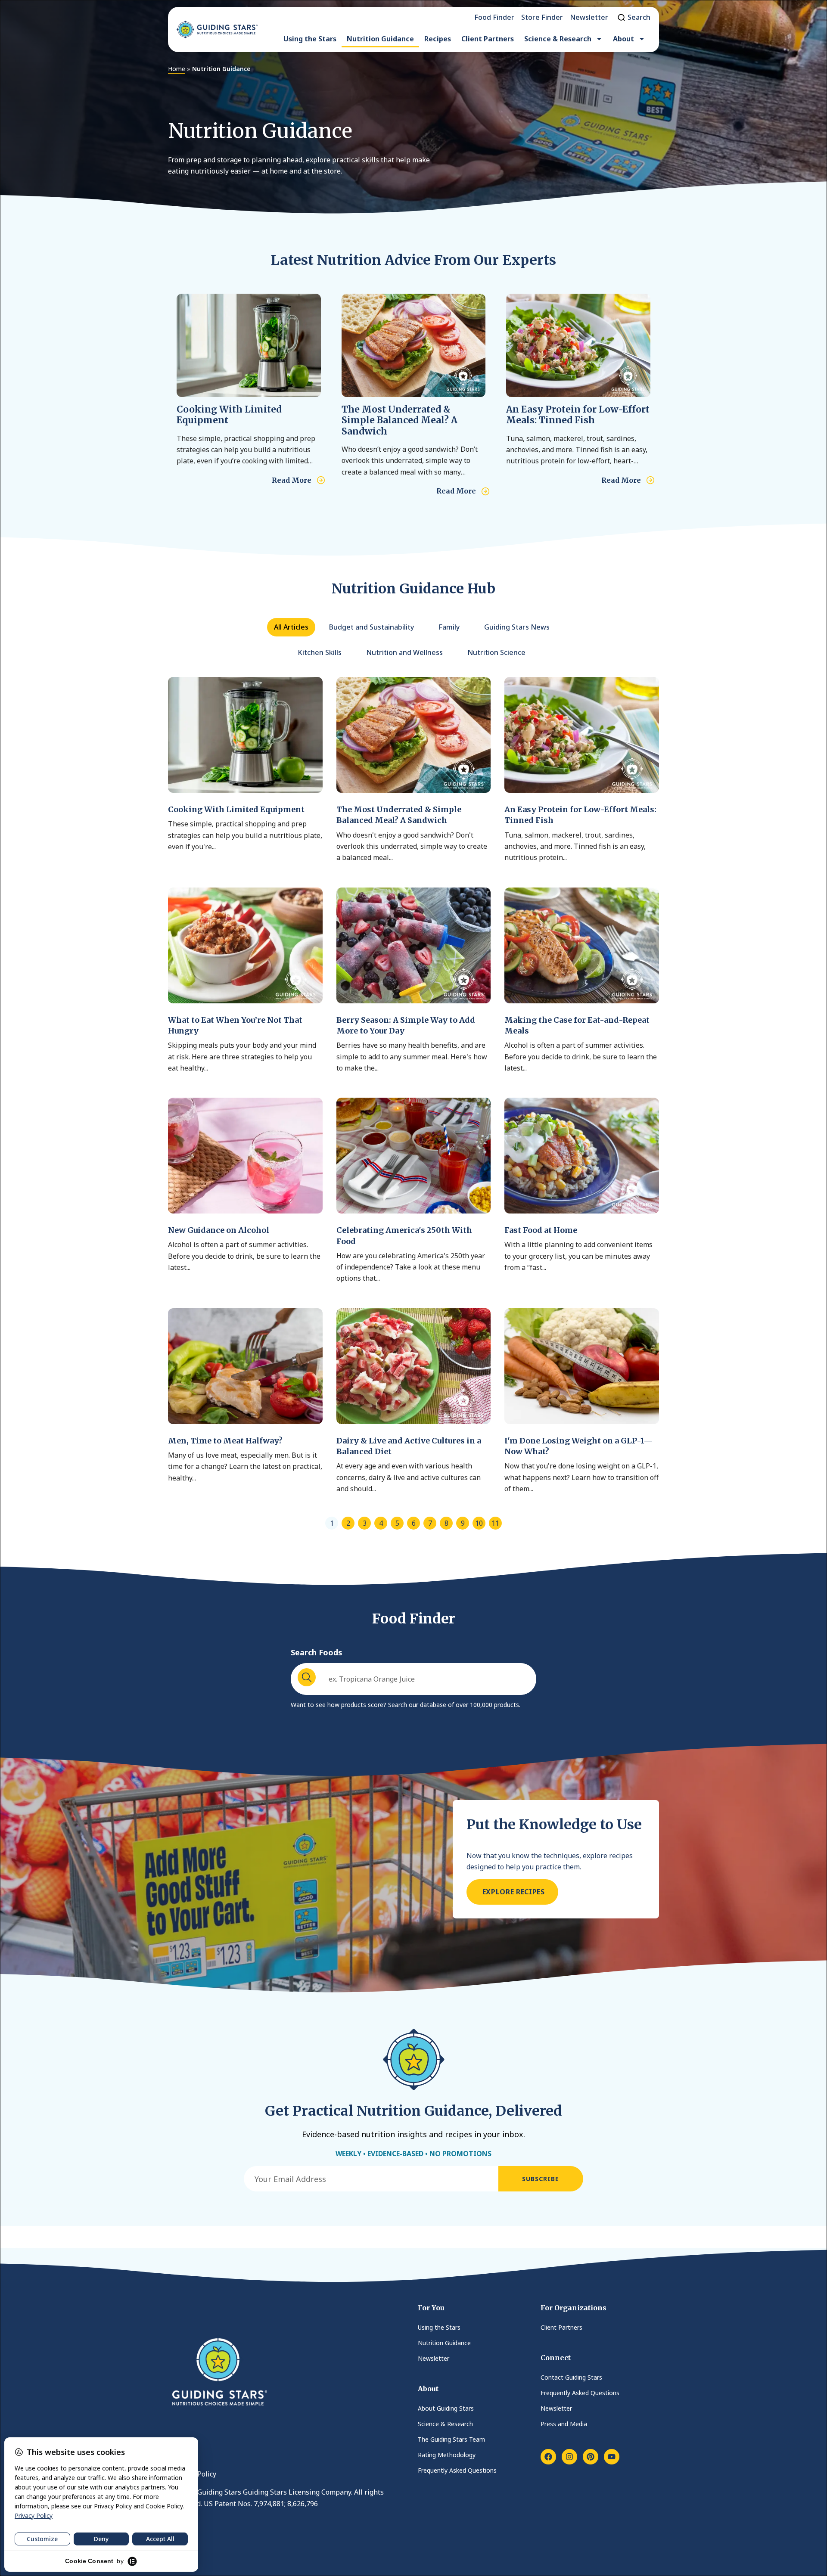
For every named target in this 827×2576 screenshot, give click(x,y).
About (623, 39)
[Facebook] (548, 2457)
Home (177, 69)
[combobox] (413, 1679)
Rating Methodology (447, 2455)
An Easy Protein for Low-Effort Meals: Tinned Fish (578, 415)
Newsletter (434, 2358)
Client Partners (488, 39)
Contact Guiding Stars (571, 2377)
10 (479, 1523)
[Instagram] (569, 2457)
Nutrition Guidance (380, 39)
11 (495, 1523)
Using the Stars (310, 39)
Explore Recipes (512, 1892)
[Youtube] (612, 2457)
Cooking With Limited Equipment (229, 415)
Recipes (438, 39)
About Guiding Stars (446, 2408)
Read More (292, 480)
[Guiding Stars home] (217, 29)
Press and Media (564, 2424)
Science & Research (558, 39)
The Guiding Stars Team (451, 2439)
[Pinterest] (591, 2457)
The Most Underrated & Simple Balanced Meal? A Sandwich (400, 420)
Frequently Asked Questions (457, 2470)
